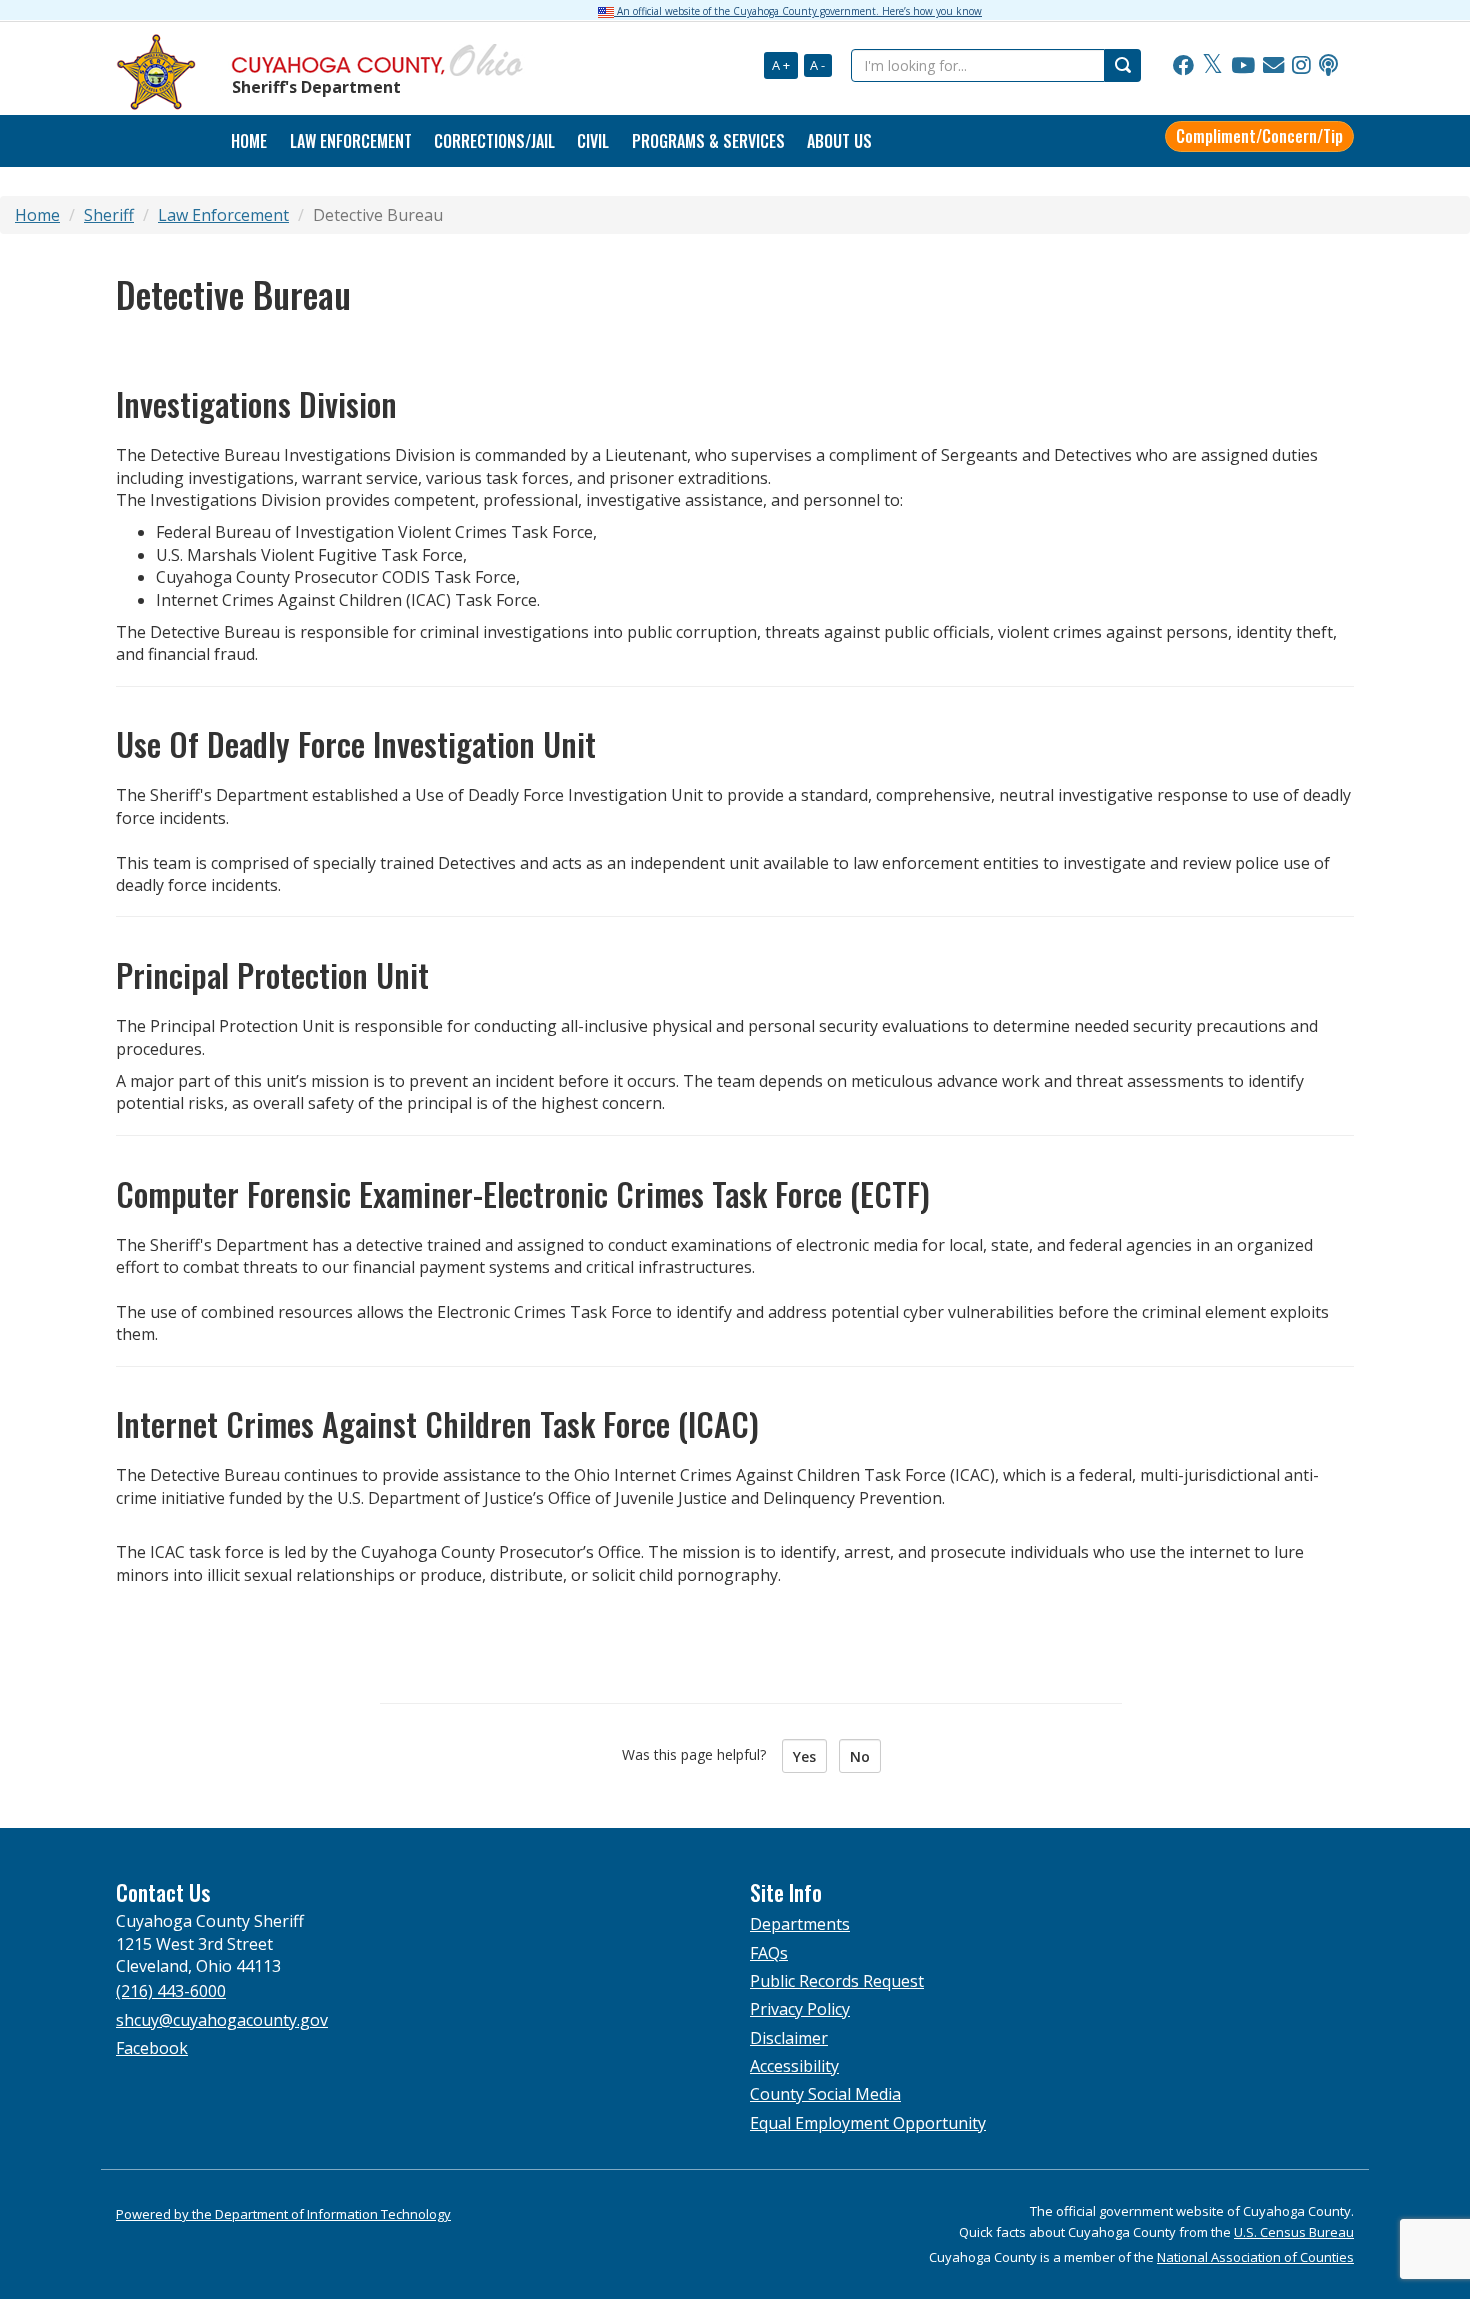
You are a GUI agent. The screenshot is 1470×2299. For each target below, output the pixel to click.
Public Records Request (837, 1981)
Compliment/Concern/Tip (1259, 136)
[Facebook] (1183, 66)
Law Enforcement (351, 141)
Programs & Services (708, 141)
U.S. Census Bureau (1294, 2232)
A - (817, 65)
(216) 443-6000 (171, 1991)
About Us (839, 141)
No (860, 1756)
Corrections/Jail (494, 141)
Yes (804, 1756)
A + (781, 65)
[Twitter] (1212, 66)
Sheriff (109, 215)
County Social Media (825, 2094)
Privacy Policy (800, 2009)
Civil (593, 141)
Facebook (152, 2048)
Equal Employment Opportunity (868, 2123)
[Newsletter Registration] (1273, 66)
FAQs (769, 1953)
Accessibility (794, 2066)
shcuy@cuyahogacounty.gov (222, 2020)
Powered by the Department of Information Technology (283, 2214)
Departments (800, 1924)
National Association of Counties (1255, 2257)
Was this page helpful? (700, 1754)
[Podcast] (1328, 66)
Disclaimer (789, 2038)
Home (249, 141)
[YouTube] (1243, 66)
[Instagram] (1301, 66)
